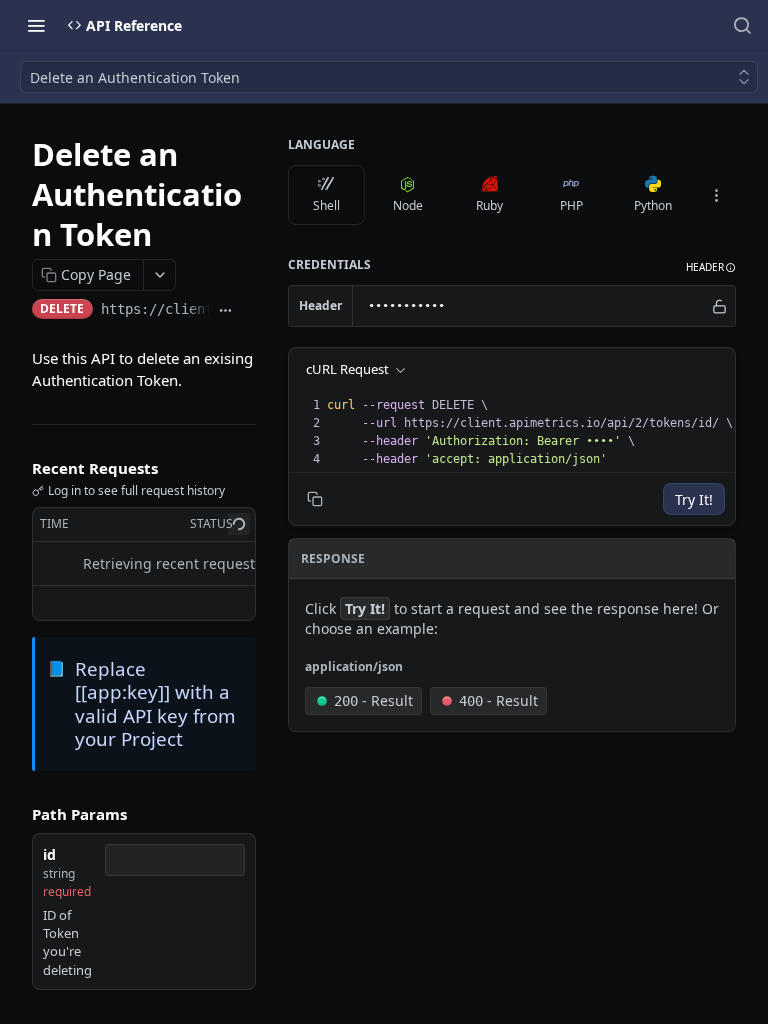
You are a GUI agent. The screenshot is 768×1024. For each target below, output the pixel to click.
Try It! (694, 499)
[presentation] (529, 432)
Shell (326, 205)
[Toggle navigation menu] (36, 25)
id (49, 854)
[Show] (719, 306)
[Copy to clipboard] (248, 311)
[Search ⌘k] (742, 25)
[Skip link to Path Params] (18, 814)
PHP (571, 205)
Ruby (489, 205)
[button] (711, 267)
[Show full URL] (225, 311)
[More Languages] (716, 195)
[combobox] (175, 860)
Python (653, 205)
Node (408, 205)
